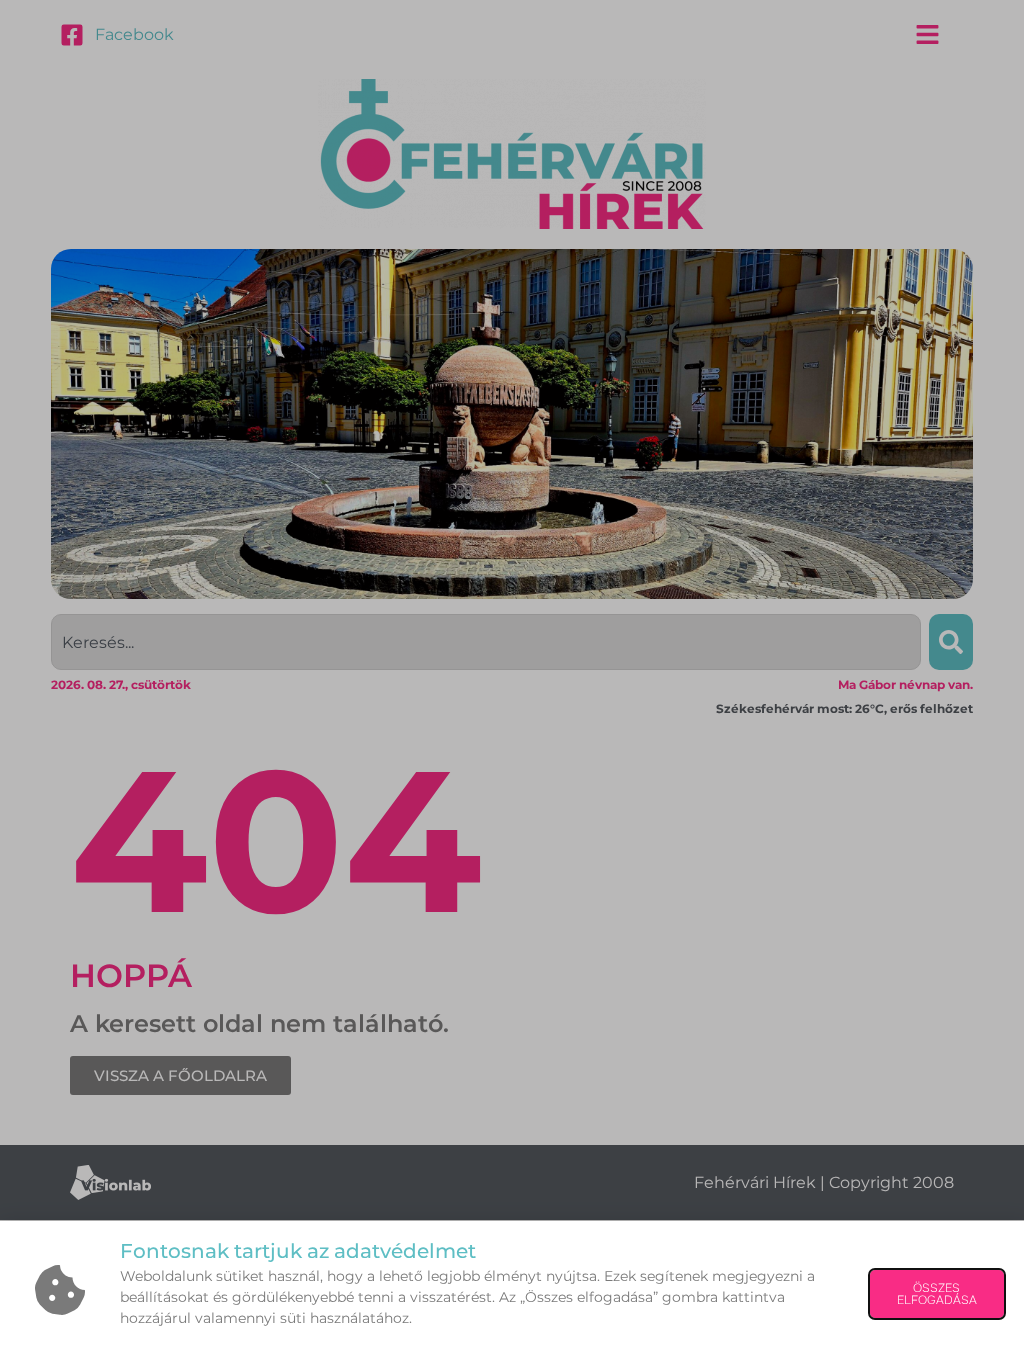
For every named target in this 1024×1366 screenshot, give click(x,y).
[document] (512, 683)
